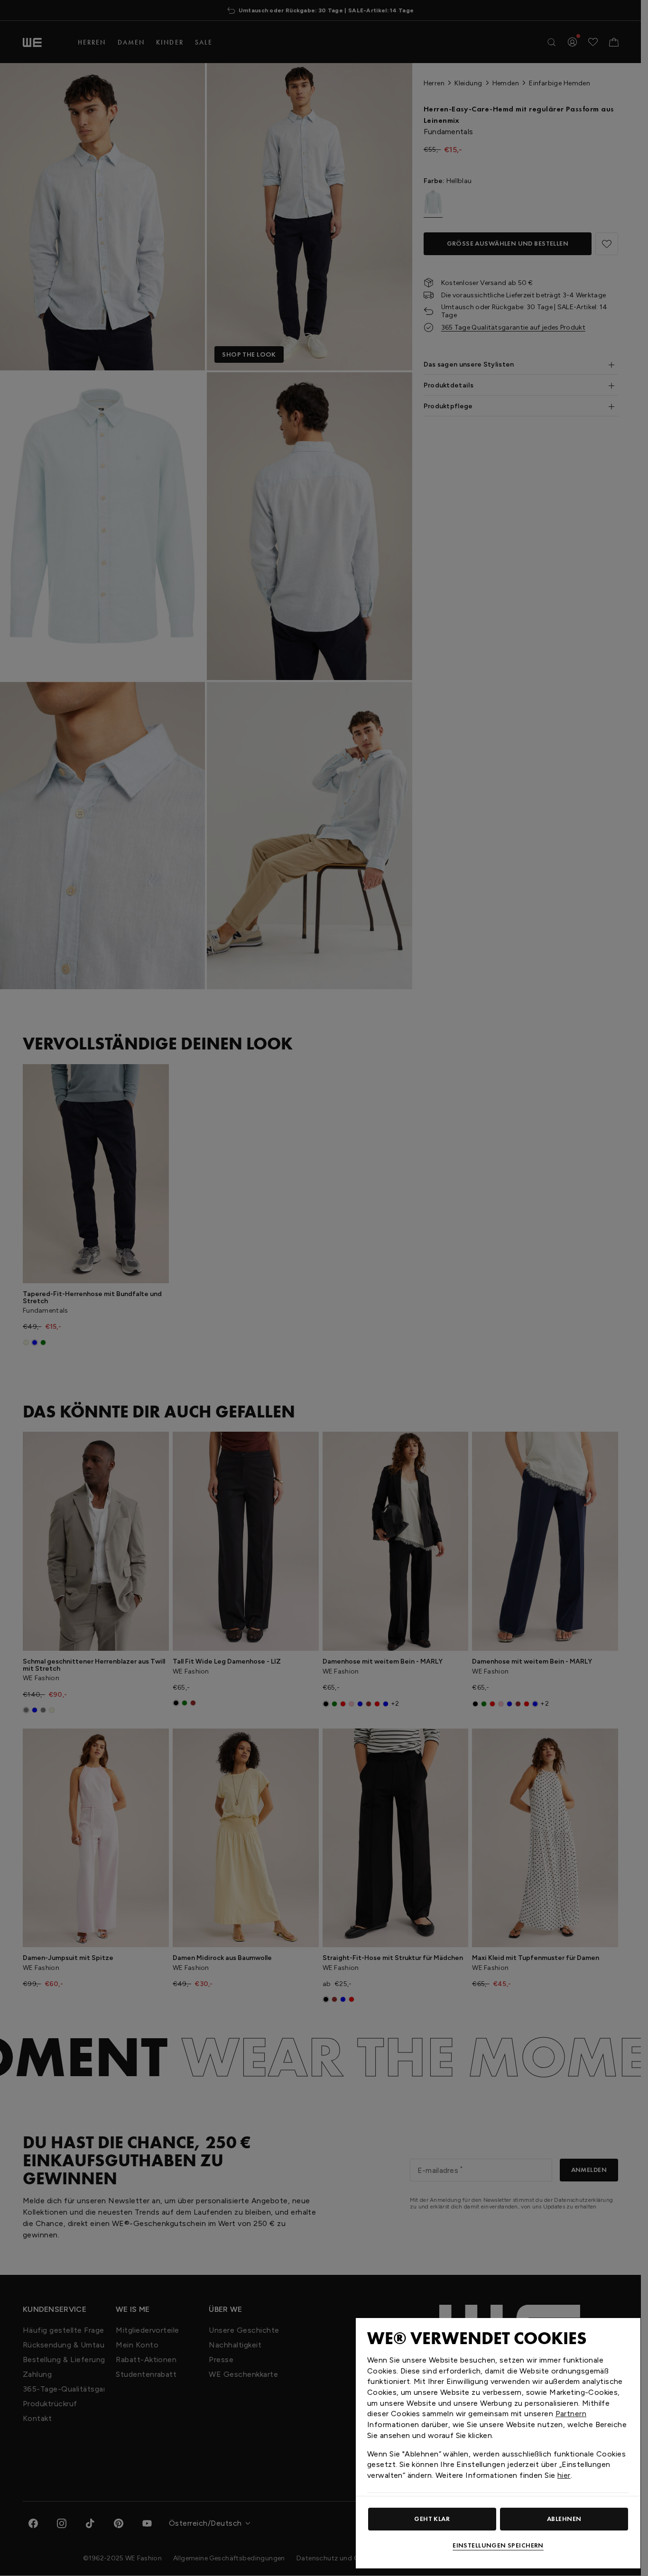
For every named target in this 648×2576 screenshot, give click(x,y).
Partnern (571, 2414)
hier (564, 2475)
